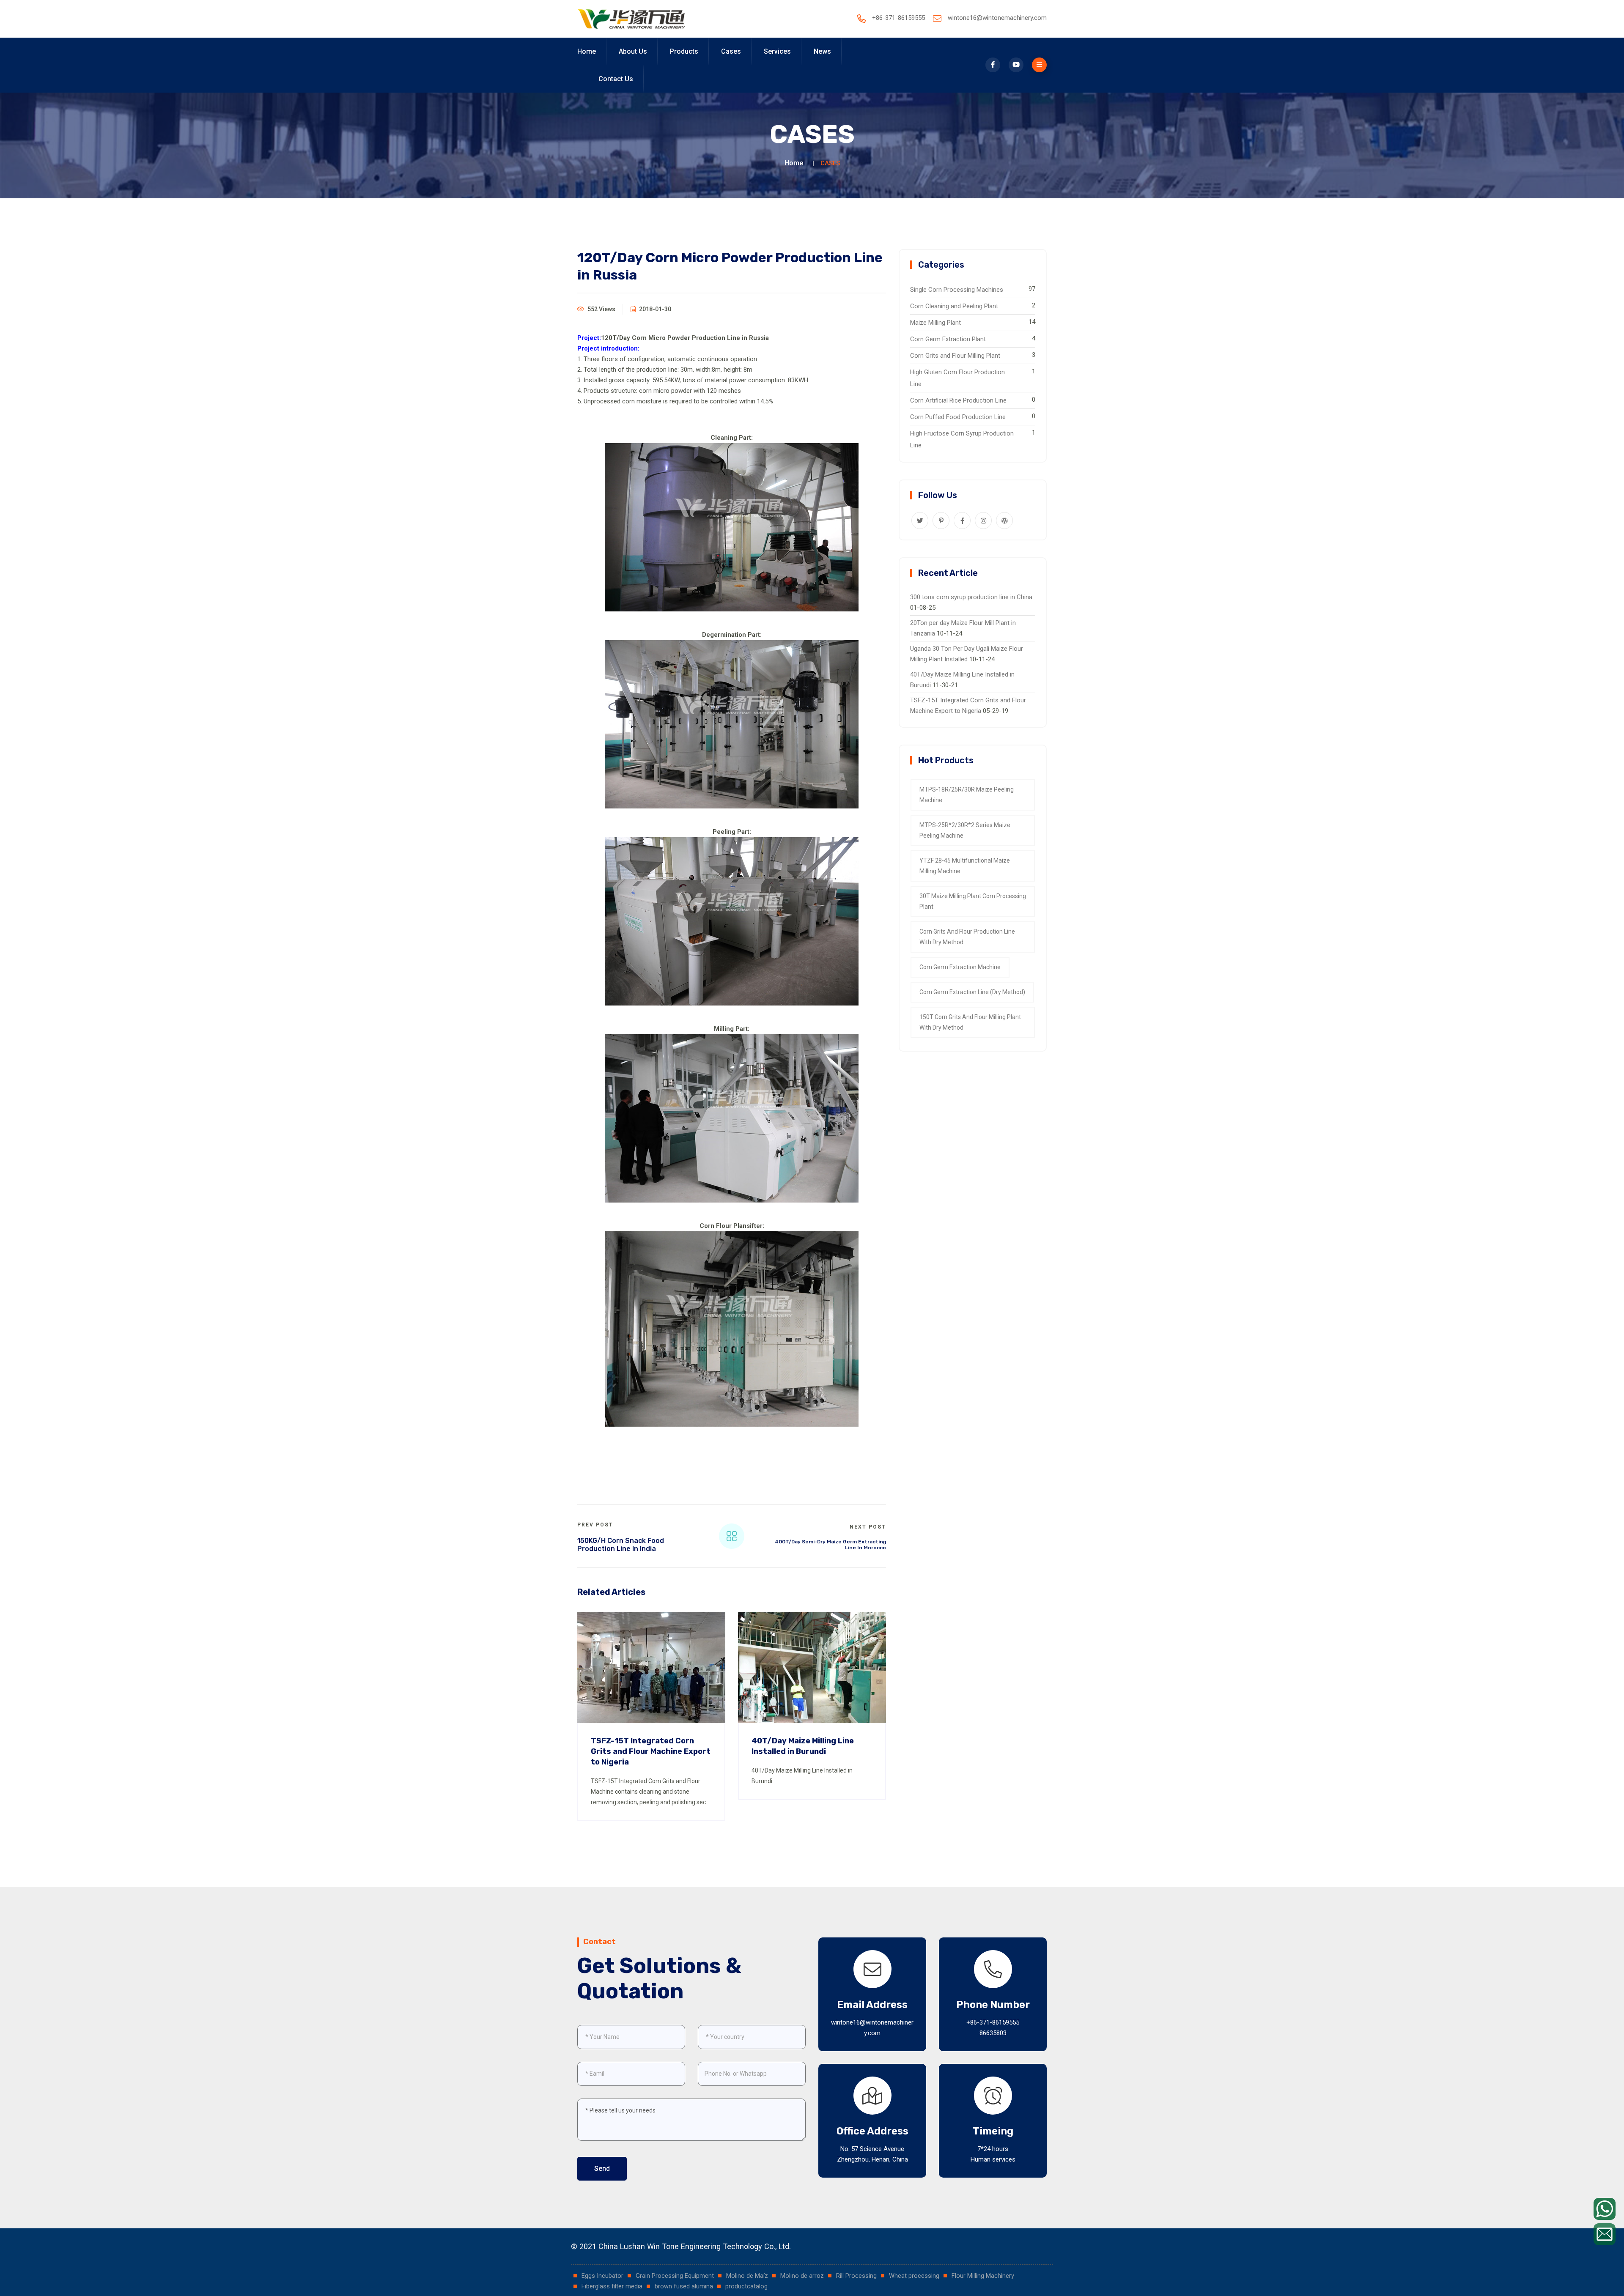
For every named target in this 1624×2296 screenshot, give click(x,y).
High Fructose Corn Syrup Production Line (962, 439)
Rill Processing (857, 2276)
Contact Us (616, 79)
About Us (633, 51)
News (822, 51)
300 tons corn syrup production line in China (971, 597)
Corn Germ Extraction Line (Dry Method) (972, 992)
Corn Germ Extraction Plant (948, 339)
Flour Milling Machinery (983, 2276)
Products (684, 51)
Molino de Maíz (748, 2276)
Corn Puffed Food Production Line (958, 417)
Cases (731, 51)
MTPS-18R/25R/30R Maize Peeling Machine (967, 795)
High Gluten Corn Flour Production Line (957, 378)
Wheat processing (915, 2276)
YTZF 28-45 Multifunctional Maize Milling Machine (965, 866)
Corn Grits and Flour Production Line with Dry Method (967, 937)
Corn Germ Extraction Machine (960, 967)
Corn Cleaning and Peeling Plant (954, 306)
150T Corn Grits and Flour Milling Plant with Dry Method (970, 1022)
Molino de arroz (803, 2276)
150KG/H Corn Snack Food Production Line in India (621, 1545)
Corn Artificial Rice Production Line (958, 400)
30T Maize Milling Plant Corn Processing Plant (973, 901)
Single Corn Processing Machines (957, 290)
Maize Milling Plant (935, 323)
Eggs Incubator (603, 2276)
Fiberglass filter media (613, 2286)
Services (777, 51)
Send (602, 2169)
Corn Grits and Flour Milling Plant (955, 356)
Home (587, 51)
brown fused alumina (685, 2286)
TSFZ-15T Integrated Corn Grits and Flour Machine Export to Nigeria (651, 1751)
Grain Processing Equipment (676, 2276)
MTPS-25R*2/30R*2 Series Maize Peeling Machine (965, 830)
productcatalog (746, 2286)
